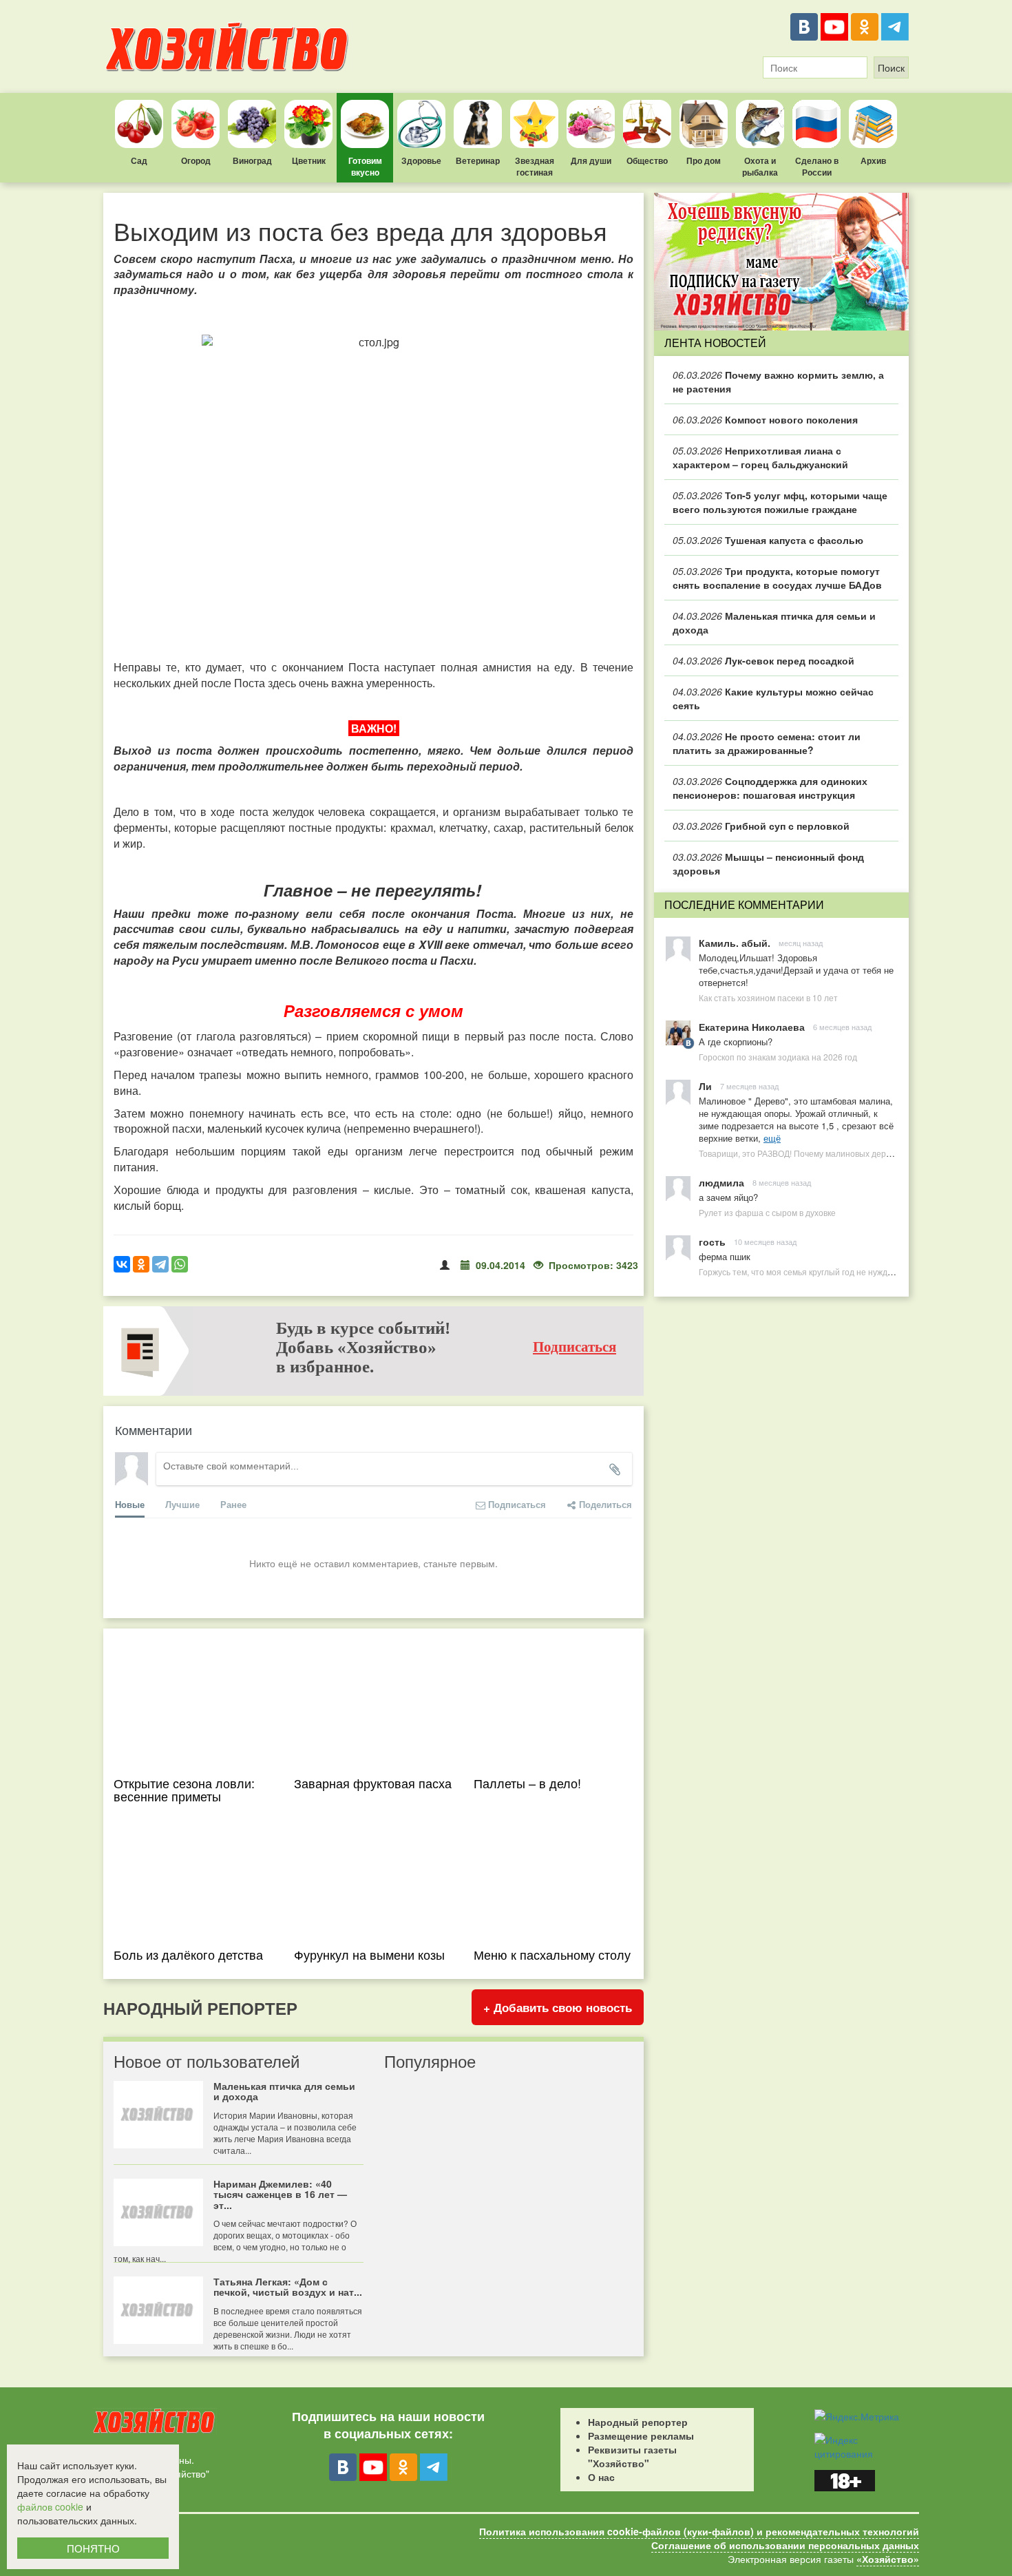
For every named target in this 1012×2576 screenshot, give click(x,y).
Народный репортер (638, 2422)
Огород (196, 160)
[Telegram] (895, 27)
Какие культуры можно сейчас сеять (773, 698)
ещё (772, 1138)
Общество (647, 160)
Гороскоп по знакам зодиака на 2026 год (778, 1057)
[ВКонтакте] (804, 27)
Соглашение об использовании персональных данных (785, 2545)
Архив (873, 160)
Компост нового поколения (765, 419)
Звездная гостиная (535, 166)
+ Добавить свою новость (558, 2007)
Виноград (252, 160)
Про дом (704, 160)
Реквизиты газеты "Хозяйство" (632, 2456)
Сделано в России (817, 166)
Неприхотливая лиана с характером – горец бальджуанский (760, 457)
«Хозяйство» (888, 2559)
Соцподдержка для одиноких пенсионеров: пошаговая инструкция (770, 788)
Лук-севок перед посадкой (763, 660)
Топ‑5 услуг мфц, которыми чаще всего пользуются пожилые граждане (780, 502)
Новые (130, 1504)
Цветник (309, 160)
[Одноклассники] (865, 27)
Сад (139, 160)
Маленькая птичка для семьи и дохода (774, 622)
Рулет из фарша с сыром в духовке (767, 1212)
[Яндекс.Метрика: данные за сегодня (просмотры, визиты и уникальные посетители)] (857, 2416)
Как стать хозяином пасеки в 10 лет (768, 997)
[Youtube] (834, 27)
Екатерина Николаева (752, 1027)
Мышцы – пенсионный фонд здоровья (768, 863)
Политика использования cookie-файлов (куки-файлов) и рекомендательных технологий (699, 2531)
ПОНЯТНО (93, 2548)
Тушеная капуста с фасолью (768, 540)
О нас (601, 2477)
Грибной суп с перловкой (761, 826)
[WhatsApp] (180, 1264)
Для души (591, 160)
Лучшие (182, 1504)
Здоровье (421, 160)
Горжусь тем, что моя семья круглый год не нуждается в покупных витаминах (849, 1271)
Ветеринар (478, 160)
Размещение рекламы (641, 2436)
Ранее (233, 1504)
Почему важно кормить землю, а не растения (778, 381)
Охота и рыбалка (760, 166)
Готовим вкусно (365, 166)
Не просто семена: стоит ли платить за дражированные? (767, 743)
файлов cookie (50, 2506)
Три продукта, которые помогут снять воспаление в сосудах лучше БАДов (777, 578)
